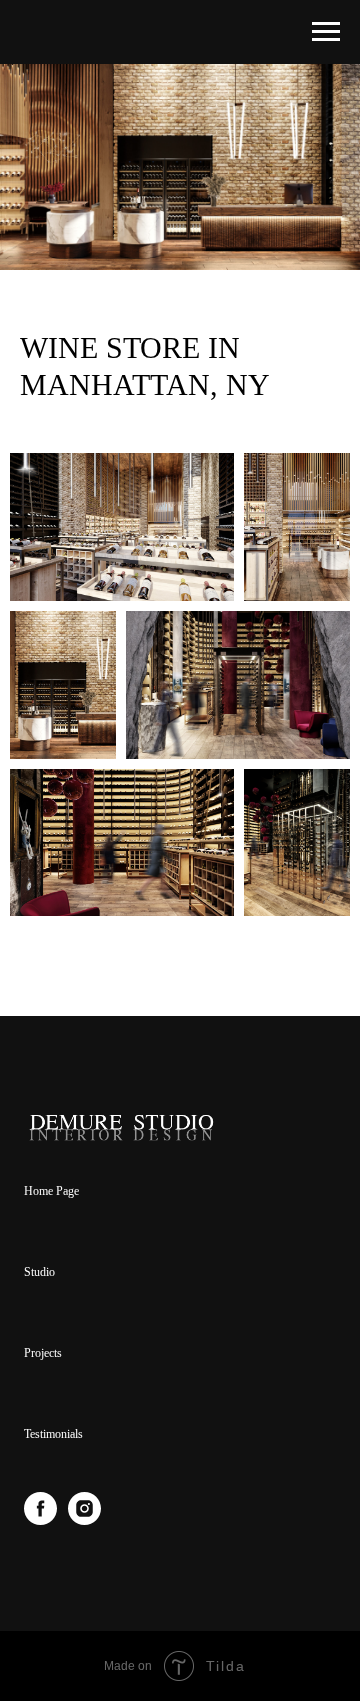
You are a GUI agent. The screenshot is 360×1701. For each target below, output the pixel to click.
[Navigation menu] (326, 32)
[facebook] (40, 1519)
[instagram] (84, 1519)
